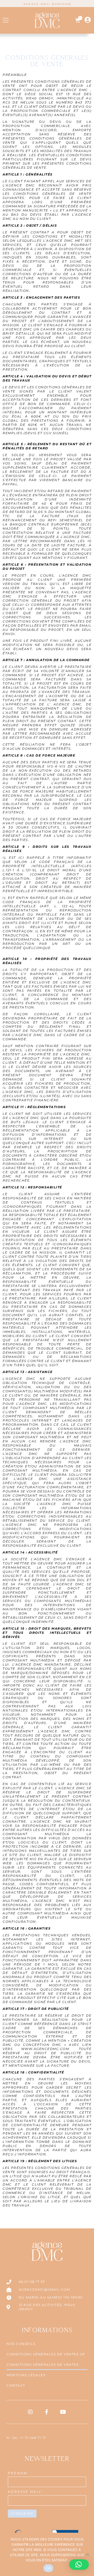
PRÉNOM (18, 2473)
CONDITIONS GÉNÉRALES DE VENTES (43, 2365)
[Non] (87, 2554)
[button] (6, 20)
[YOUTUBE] (63, 2412)
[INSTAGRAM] (31, 2412)
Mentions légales (26, 2375)
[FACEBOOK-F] (47, 2412)
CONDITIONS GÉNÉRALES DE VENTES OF (46, 2354)
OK (48, 2568)
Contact (16, 2385)
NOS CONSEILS (21, 2344)
